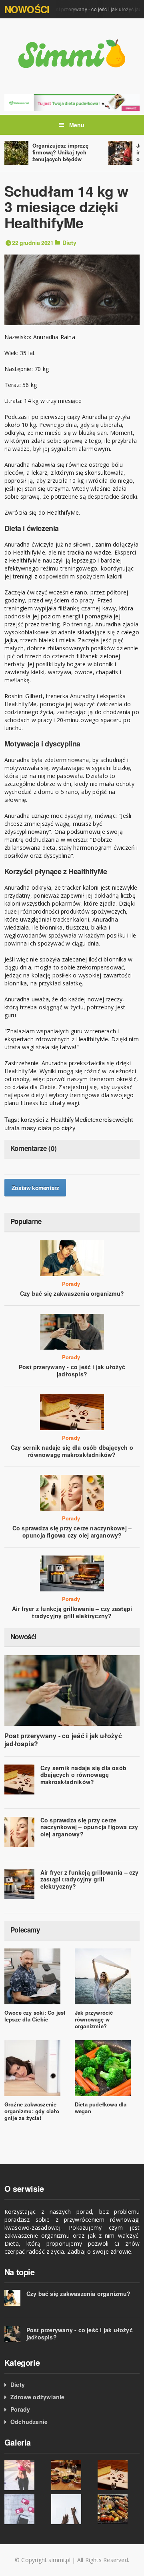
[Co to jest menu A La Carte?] (72, 2475)
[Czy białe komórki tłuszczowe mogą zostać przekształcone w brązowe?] (25, 2509)
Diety (70, 243)
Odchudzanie (29, 2422)
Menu (76, 125)
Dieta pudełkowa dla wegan (101, 2108)
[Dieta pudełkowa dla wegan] (72, 102)
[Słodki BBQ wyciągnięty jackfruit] (119, 2509)
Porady (71, 1284)
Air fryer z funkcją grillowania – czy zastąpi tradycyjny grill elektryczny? (72, 1612)
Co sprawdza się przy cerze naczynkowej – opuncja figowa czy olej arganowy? (72, 1532)
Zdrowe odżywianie (38, 2397)
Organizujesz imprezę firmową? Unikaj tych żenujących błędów (60, 152)
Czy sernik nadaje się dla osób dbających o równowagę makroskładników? (72, 1451)
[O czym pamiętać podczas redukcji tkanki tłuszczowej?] (25, 2475)
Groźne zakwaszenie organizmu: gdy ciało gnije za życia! (32, 2111)
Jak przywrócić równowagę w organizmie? (94, 2019)
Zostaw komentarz (35, 1188)
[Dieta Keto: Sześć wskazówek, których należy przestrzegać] (72, 2509)
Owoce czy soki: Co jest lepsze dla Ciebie (35, 2016)
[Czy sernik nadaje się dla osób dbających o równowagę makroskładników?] (119, 2475)
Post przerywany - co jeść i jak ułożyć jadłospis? (72, 1370)
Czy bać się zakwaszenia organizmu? (72, 1293)
